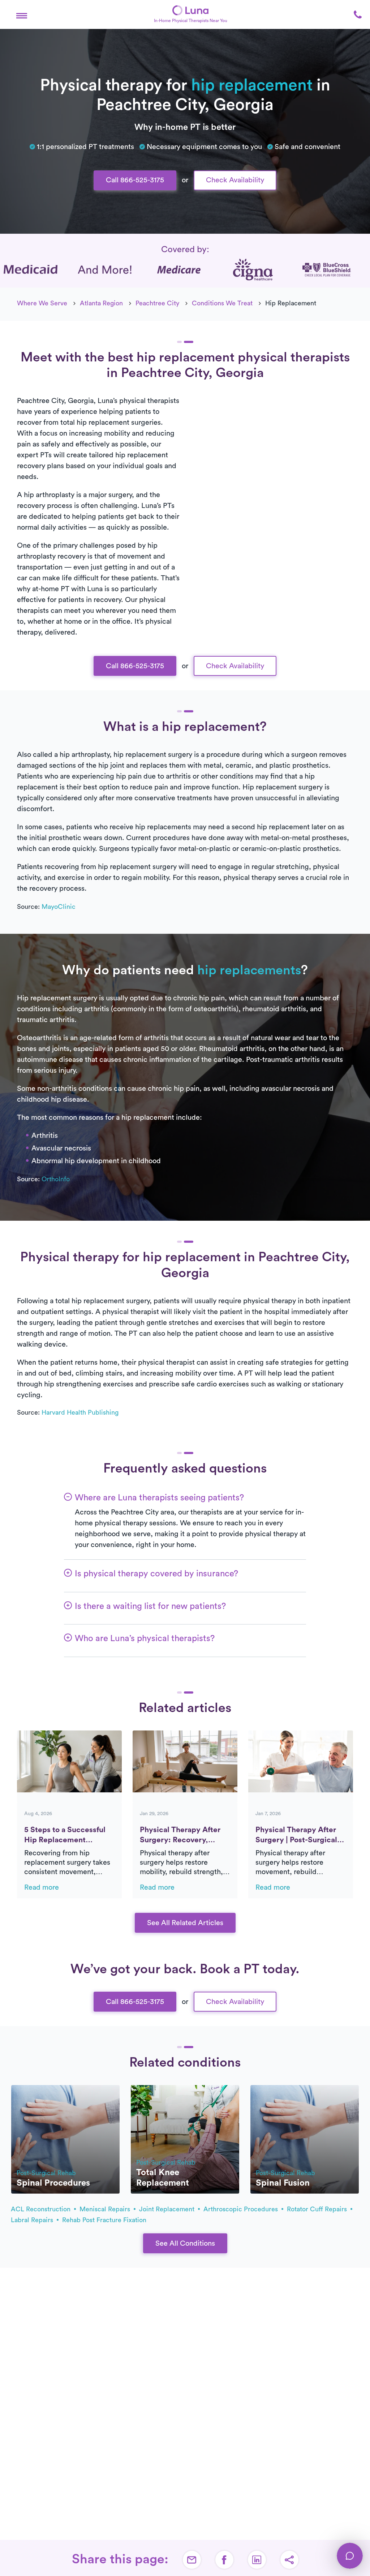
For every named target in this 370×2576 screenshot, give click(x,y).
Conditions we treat (222, 303)
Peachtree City (157, 303)
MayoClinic (59, 907)
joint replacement (168, 2209)
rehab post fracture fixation (104, 2220)
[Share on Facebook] (224, 2560)
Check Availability (235, 180)
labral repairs (33, 2220)
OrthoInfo (56, 1179)
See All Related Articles (185, 1923)
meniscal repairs (106, 2209)
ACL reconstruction (42, 2209)
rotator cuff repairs (318, 2209)
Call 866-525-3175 (135, 180)
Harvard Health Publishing (80, 1412)
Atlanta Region (101, 303)
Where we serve (42, 303)
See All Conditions (185, 2244)
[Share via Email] (192, 2560)
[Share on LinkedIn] (257, 2560)
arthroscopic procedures (242, 2209)
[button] (22, 14)
